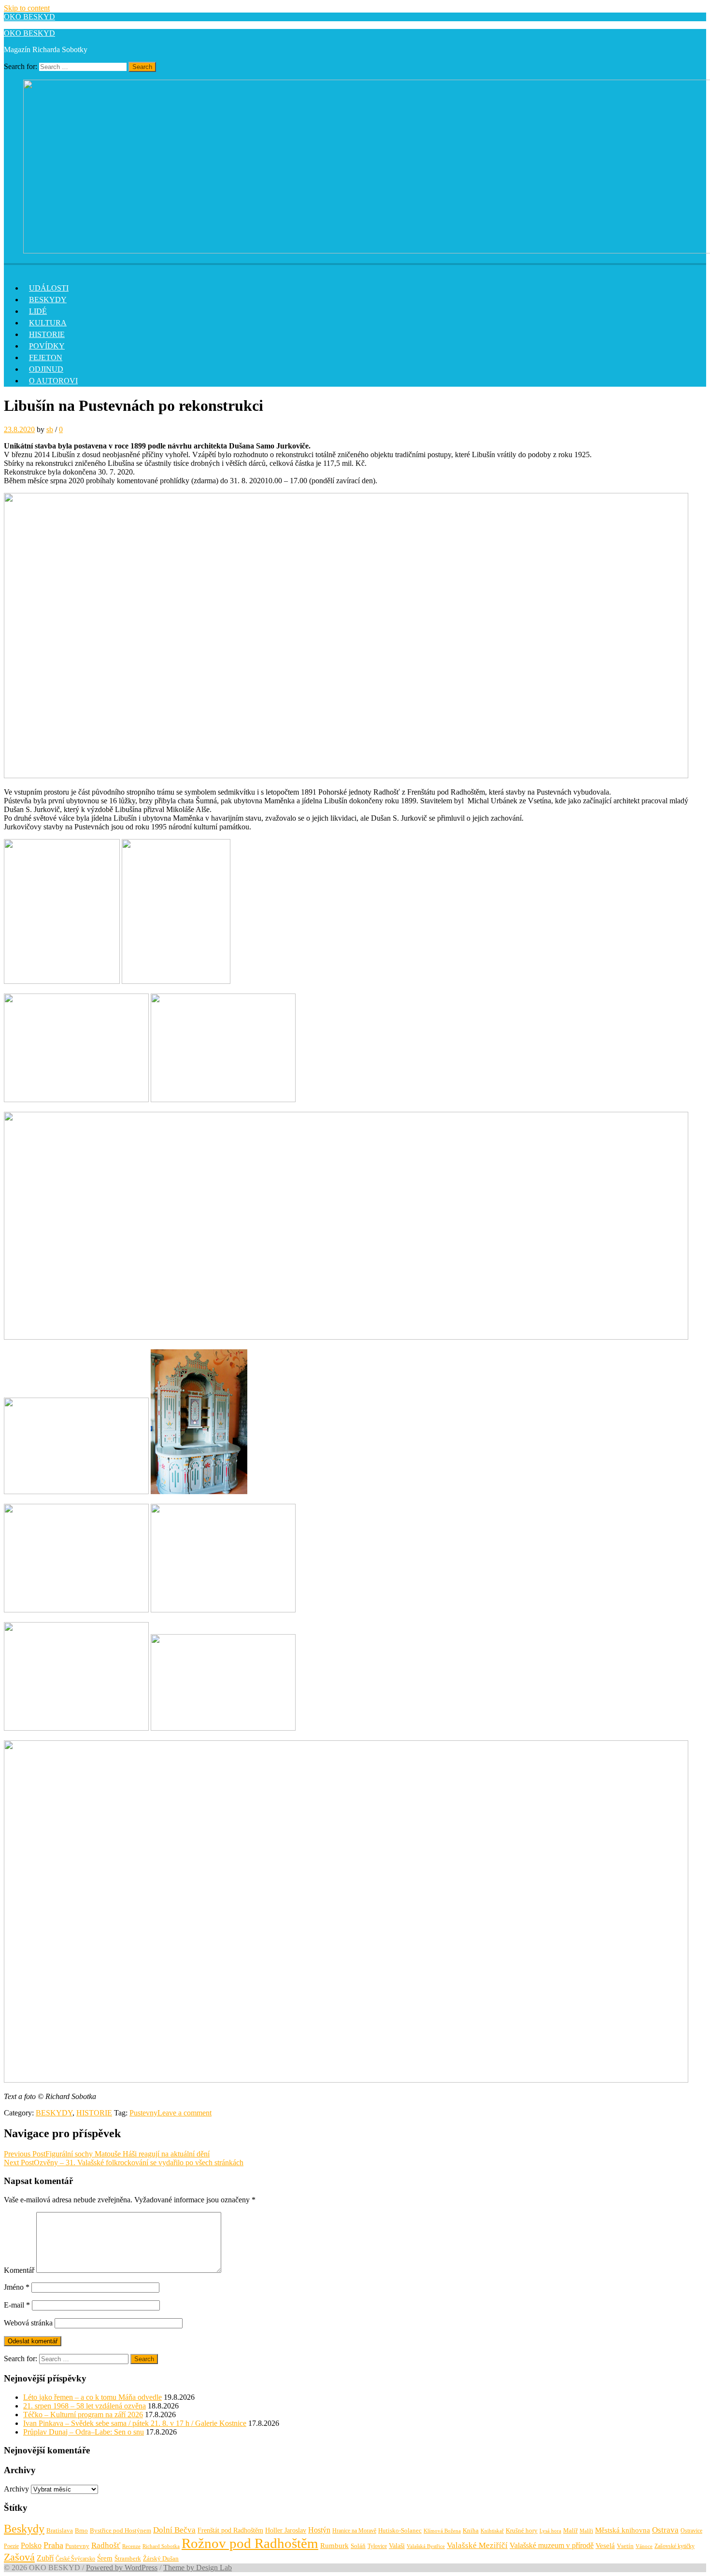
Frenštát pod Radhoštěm (230, 2530)
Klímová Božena (442, 2531)
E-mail (17, 2305)
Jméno (17, 2287)
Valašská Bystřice (426, 2546)
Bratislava (60, 2530)
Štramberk (128, 2559)
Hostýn (319, 2530)
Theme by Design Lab (198, 2568)
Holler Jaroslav (286, 2530)
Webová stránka (28, 2323)
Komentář (19, 2270)
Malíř (570, 2531)
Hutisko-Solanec (400, 2530)
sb (50, 429)
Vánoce (644, 2546)
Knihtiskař (492, 2531)
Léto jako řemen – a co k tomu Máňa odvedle (92, 2397)
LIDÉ (38, 311)
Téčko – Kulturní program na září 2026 (83, 2415)
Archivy (16, 2489)
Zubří (45, 2558)
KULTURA (48, 323)
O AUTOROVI (53, 381)
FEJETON (46, 357)
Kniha (471, 2531)
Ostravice (691, 2531)
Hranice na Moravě (354, 2531)
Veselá (605, 2546)
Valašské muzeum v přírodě (552, 2545)
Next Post (124, 2163)
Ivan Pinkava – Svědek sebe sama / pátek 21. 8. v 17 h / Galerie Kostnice (135, 2423)
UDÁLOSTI (49, 288)
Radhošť (106, 2545)
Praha (53, 2545)
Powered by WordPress (122, 2568)
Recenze (131, 2546)
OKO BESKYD (29, 17)
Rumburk (334, 2546)
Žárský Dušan (161, 2559)
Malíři (586, 2531)
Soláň (358, 2546)
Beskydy (24, 2529)
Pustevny (143, 2113)
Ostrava (665, 2530)
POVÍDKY (47, 346)
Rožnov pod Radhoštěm (250, 2543)
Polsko (31, 2545)
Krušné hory (522, 2530)
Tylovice (377, 2546)
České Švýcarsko (75, 2559)
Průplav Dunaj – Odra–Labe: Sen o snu (84, 2432)
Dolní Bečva (174, 2530)
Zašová (19, 2557)
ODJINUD (46, 369)
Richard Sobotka (161, 2546)
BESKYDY (48, 300)
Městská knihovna (623, 2530)
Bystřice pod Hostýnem (121, 2530)
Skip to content (27, 8)
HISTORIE (47, 334)
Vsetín (625, 2546)
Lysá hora (550, 2531)
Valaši (397, 2546)
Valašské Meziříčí (477, 2545)
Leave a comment (185, 2113)
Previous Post (107, 2154)
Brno (81, 2530)
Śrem (105, 2558)
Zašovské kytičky (674, 2546)
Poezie (11, 2546)
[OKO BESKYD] (10, 268)
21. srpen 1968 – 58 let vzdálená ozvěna (85, 2406)
